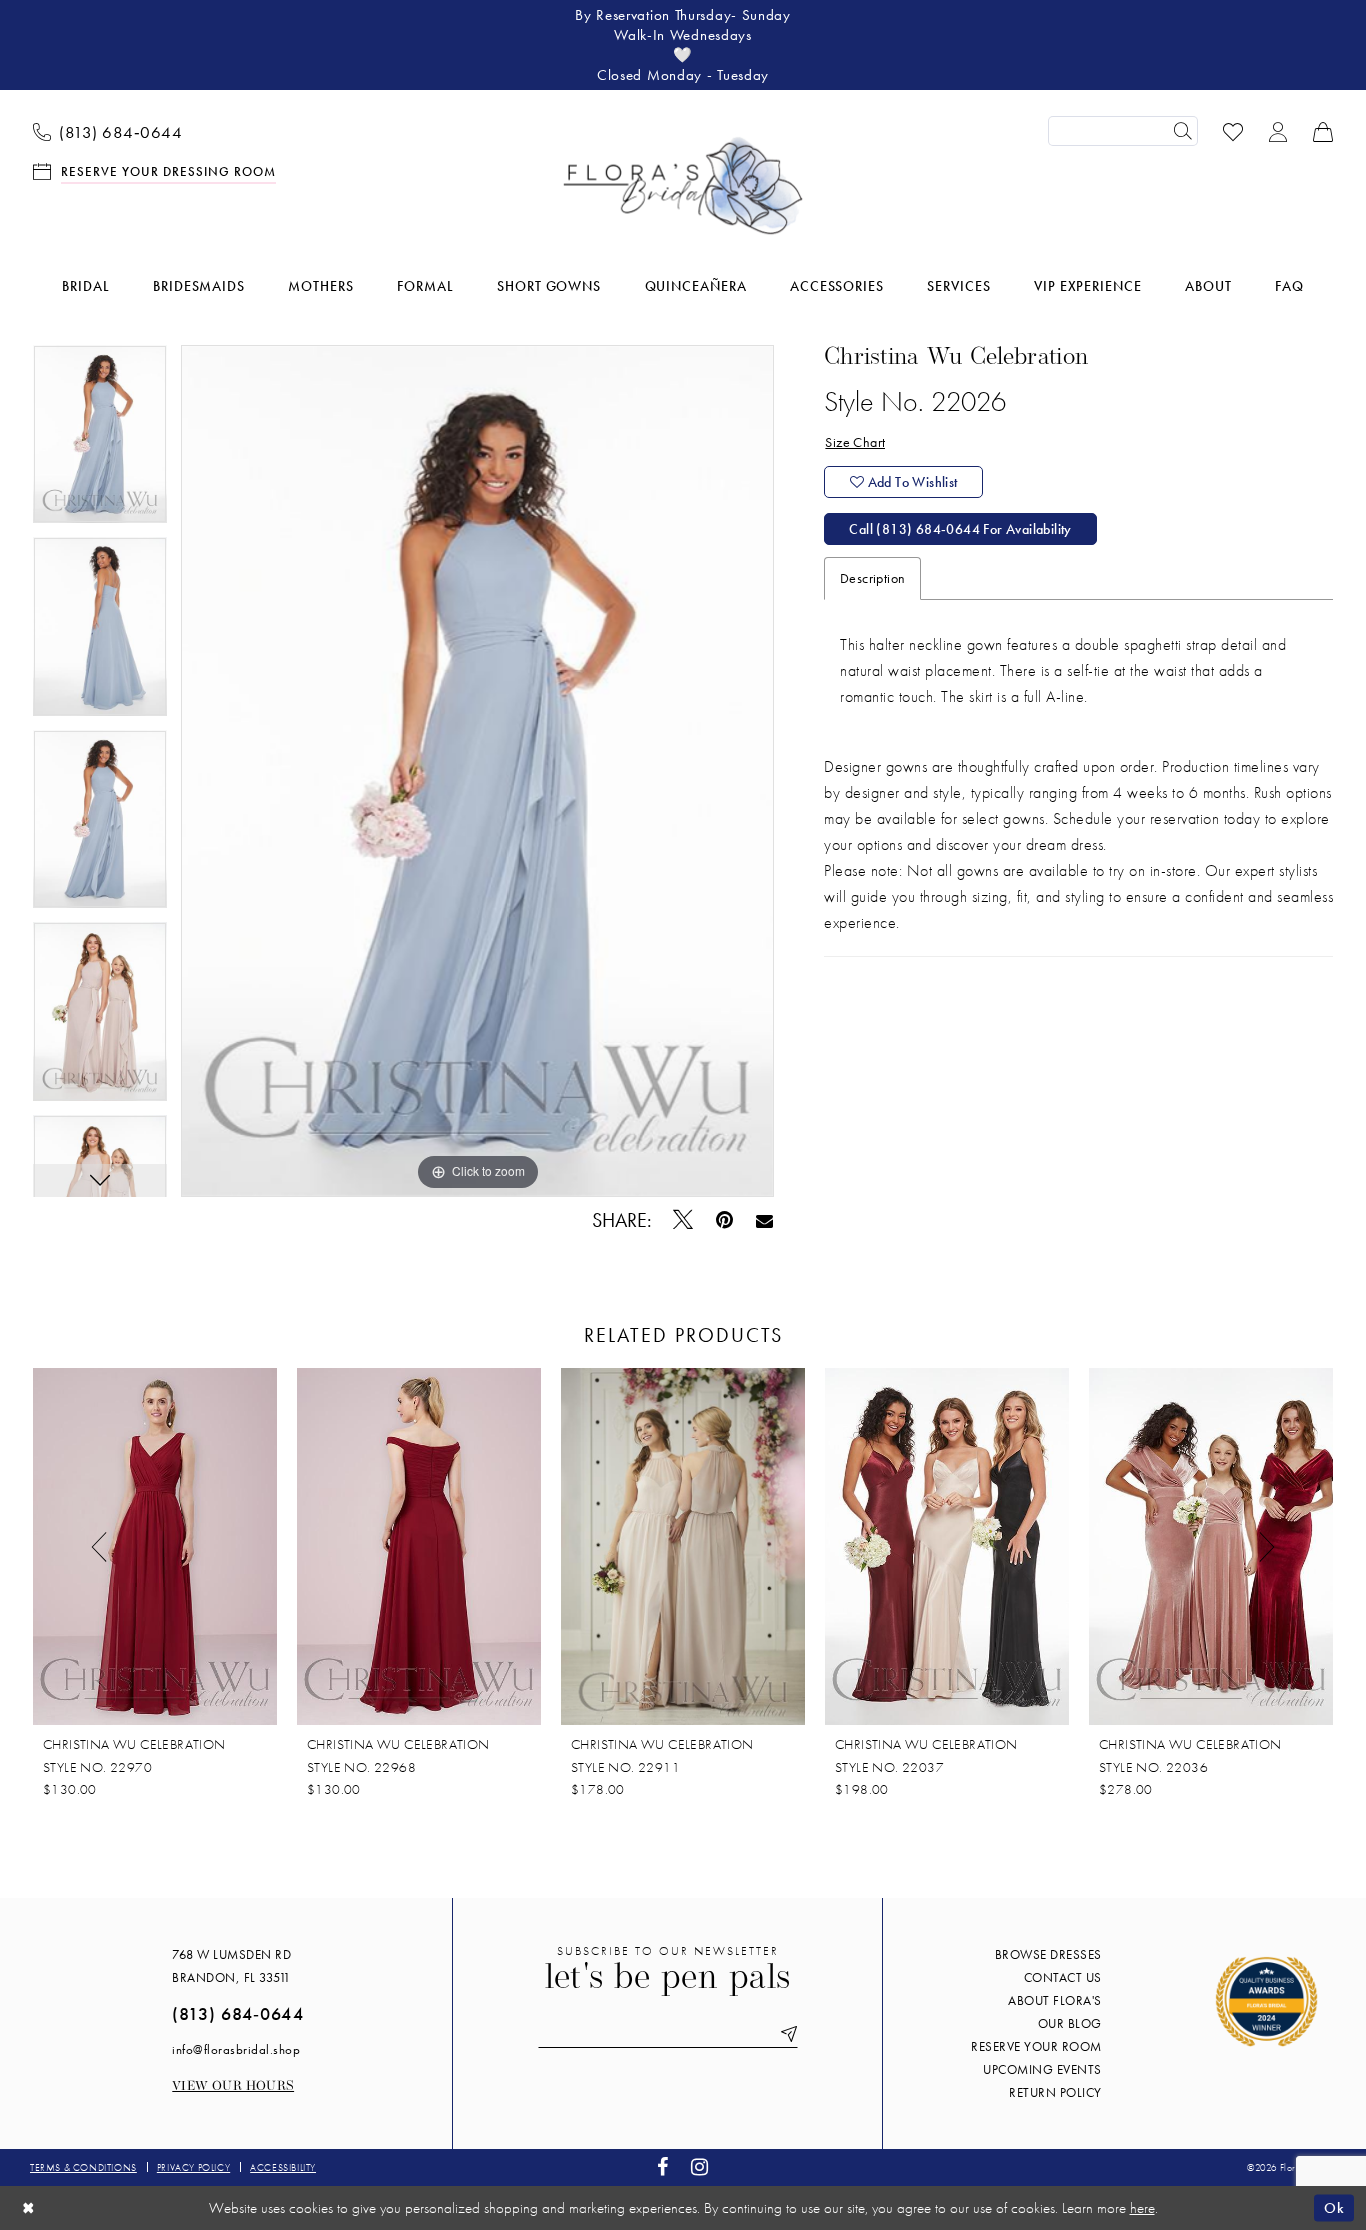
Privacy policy (193, 2167)
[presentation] (155, 1547)
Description (872, 578)
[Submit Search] (1183, 131)
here (1142, 2208)
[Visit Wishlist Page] (1233, 130)
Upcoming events (1042, 2069)
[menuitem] (108, 131)
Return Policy (1055, 2092)
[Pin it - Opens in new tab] (725, 1220)
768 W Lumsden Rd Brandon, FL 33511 (231, 1966)
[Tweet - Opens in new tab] (683, 1220)
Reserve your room (1036, 2046)
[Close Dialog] (29, 2207)
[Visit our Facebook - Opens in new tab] (663, 2167)
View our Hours (233, 2086)
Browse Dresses (1048, 1954)
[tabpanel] (100, 441)
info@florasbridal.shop (236, 2049)
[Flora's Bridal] (683, 186)
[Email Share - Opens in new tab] (764, 1220)
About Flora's (1055, 2000)
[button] (1278, 130)
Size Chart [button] (855, 442)
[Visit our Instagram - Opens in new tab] (700, 2167)
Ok (1334, 2207)
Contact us (1063, 1977)
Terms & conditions (83, 2167)
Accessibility (283, 2167)
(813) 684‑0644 (237, 2013)
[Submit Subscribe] (785, 2034)
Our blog (1070, 2023)
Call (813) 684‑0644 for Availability (960, 529)
